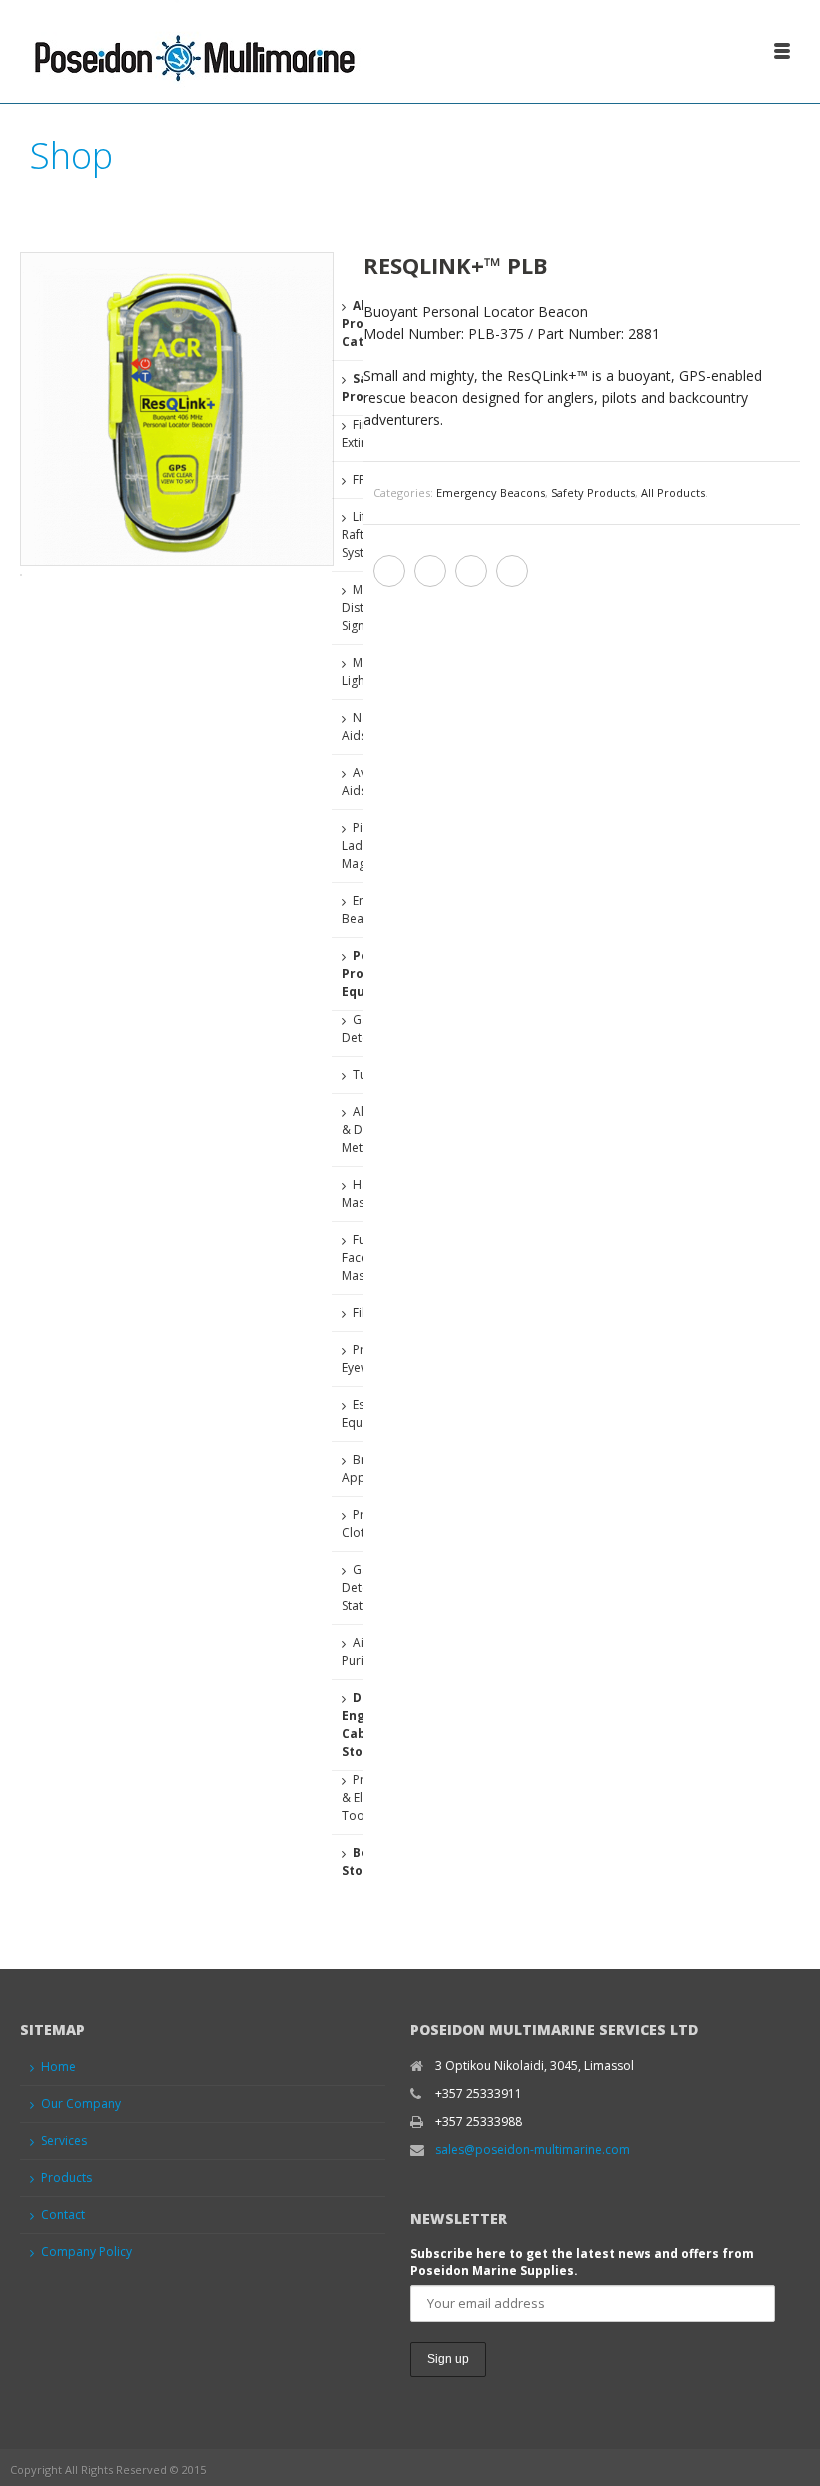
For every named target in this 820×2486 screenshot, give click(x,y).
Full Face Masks (359, 1257)
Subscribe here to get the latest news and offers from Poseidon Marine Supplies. (582, 2262)
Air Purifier (362, 1651)
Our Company (81, 2103)
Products (66, 2177)
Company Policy (86, 2251)
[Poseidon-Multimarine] (193, 50)
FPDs (367, 479)
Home (58, 2066)
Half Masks (359, 1193)
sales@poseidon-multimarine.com (532, 2149)
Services (64, 2140)
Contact (63, 2214)
